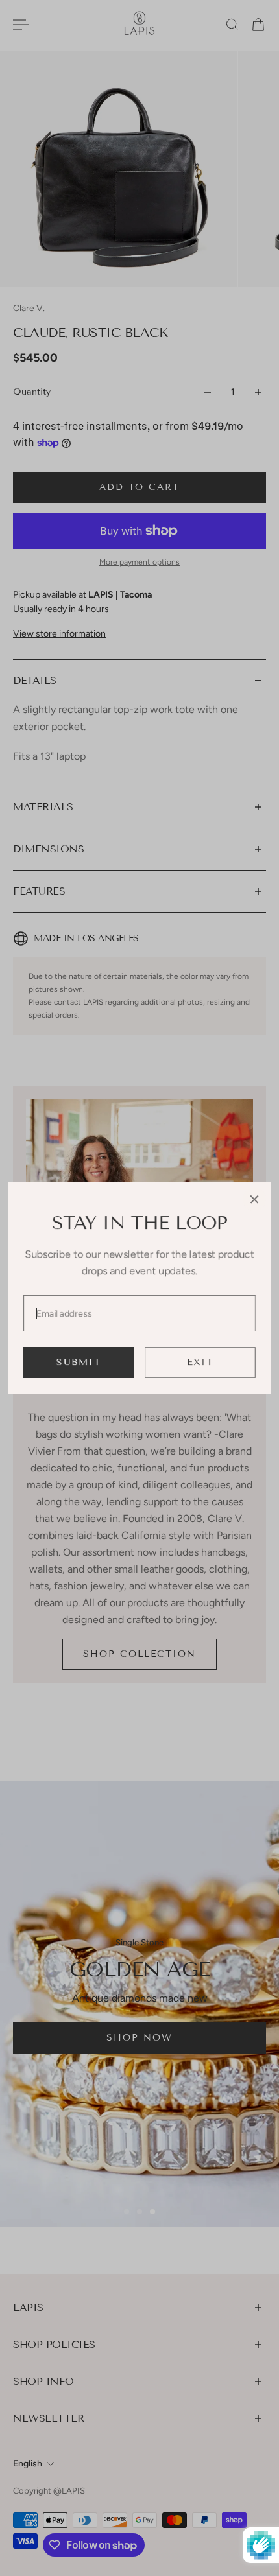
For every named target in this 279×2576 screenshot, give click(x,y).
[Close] (254, 1199)
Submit (79, 1362)
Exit (200, 1362)
